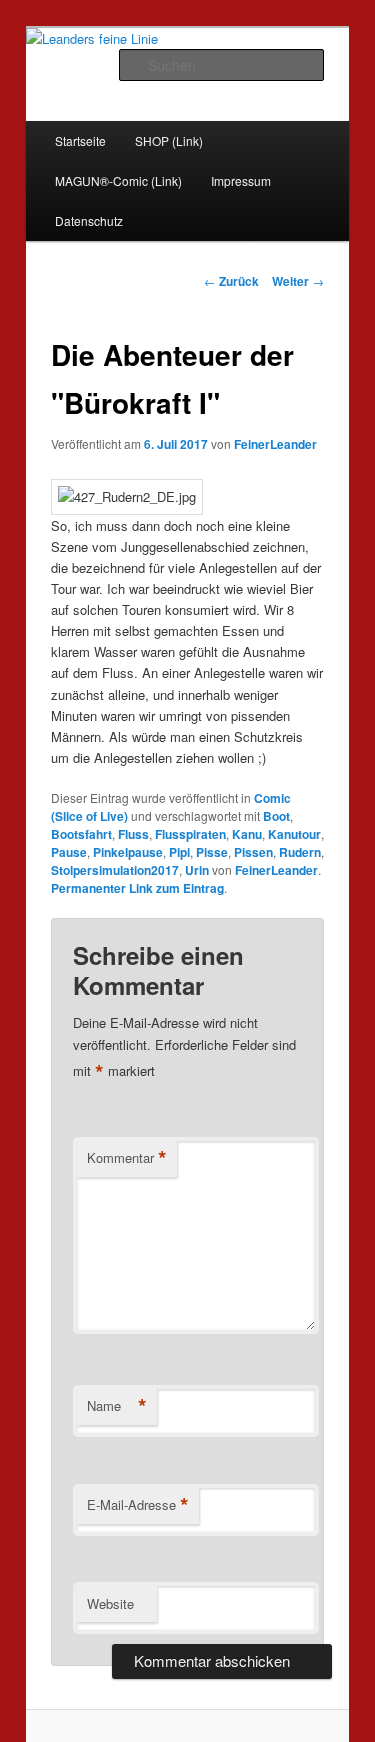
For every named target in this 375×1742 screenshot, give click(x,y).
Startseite (80, 140)
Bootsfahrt (81, 834)
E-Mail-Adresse (138, 1505)
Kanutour (294, 834)
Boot (276, 816)
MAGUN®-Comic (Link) (118, 180)
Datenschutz (89, 220)
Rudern (300, 852)
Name (117, 1406)
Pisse (212, 852)
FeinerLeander (275, 444)
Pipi (179, 852)
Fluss (133, 834)
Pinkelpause (128, 852)
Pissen (253, 852)
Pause (69, 852)
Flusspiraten (190, 834)
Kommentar (127, 1158)
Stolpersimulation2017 (115, 870)
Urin (197, 870)
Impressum (241, 180)
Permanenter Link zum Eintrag (137, 888)
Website (110, 1603)
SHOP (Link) (169, 140)
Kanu (247, 834)
